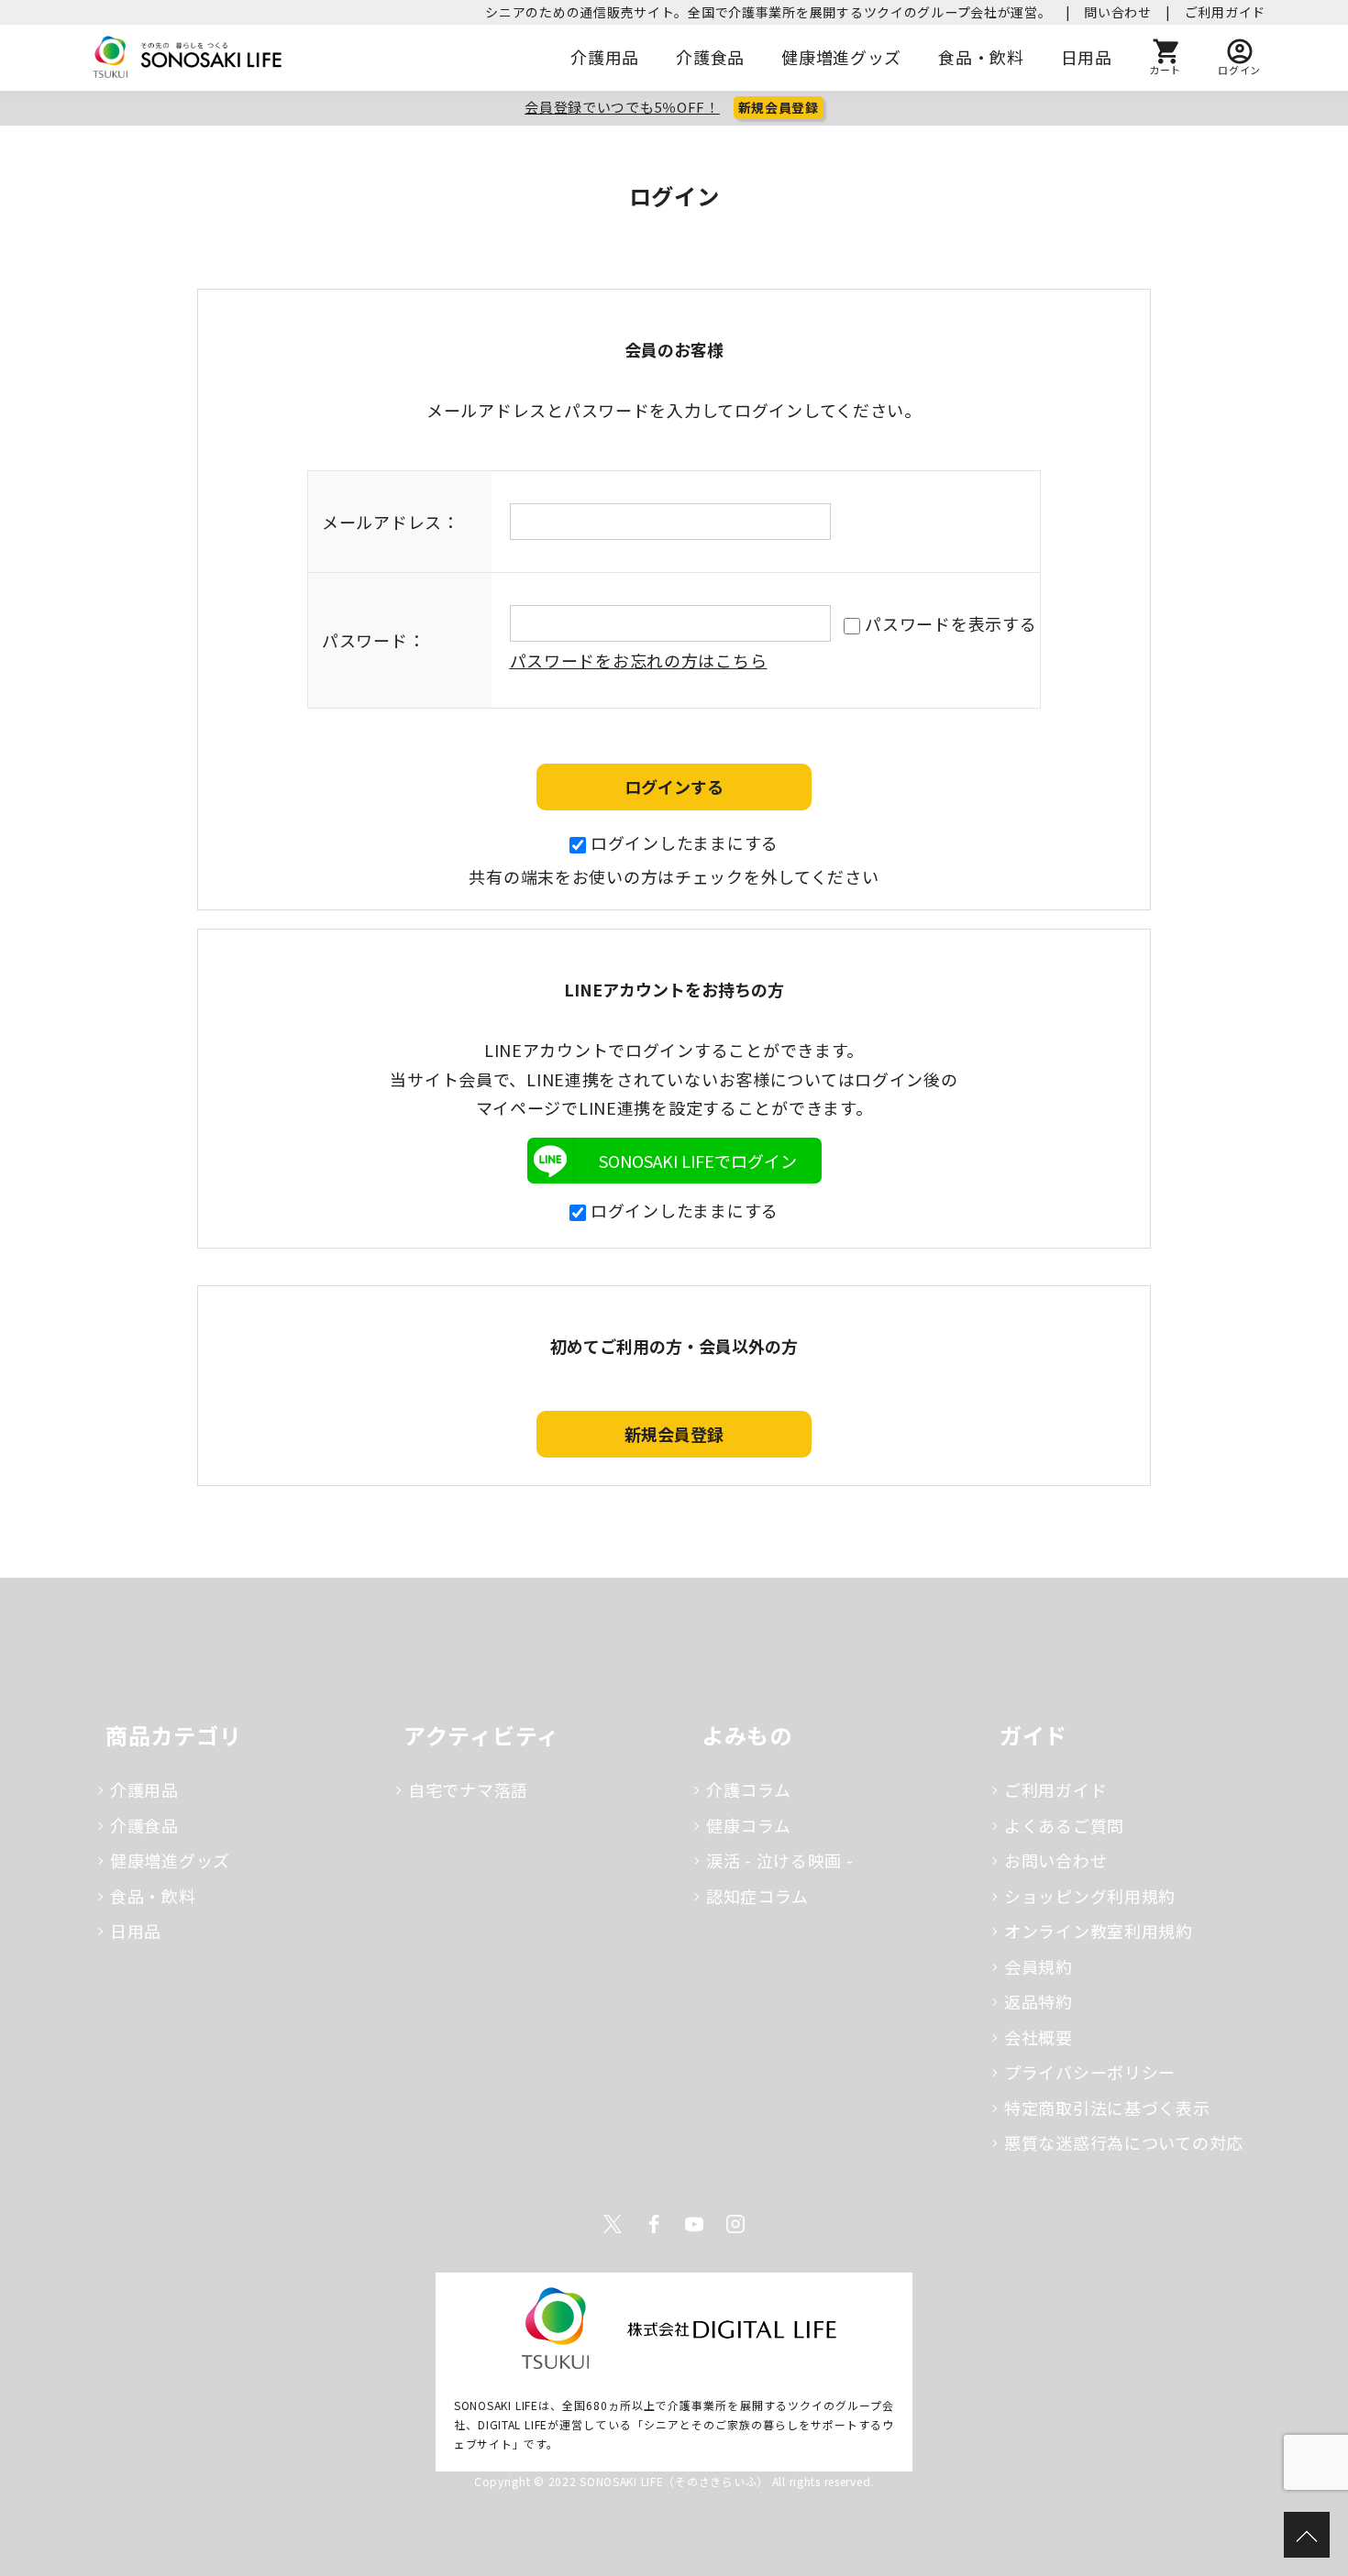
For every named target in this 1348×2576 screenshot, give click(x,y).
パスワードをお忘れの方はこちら (639, 660)
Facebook (654, 2224)
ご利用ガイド (1225, 12)
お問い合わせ (1055, 1860)
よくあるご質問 (1064, 1825)
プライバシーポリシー (1090, 2072)
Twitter (613, 2224)
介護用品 (605, 57)
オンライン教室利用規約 (1099, 1931)
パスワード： (373, 640)
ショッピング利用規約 (1090, 1896)
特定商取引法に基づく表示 (1107, 2108)
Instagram (735, 2224)
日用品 (1087, 57)
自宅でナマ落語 (468, 1789)
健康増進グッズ (841, 57)
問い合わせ (1118, 12)
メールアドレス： (391, 522)
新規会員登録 (779, 107)
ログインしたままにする (685, 842)
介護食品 (710, 57)
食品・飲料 (981, 57)
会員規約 (1039, 1966)
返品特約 (1039, 2001)
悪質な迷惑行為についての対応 (1124, 2142)
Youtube (694, 2224)
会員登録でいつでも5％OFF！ (622, 107)
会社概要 (1039, 2037)
